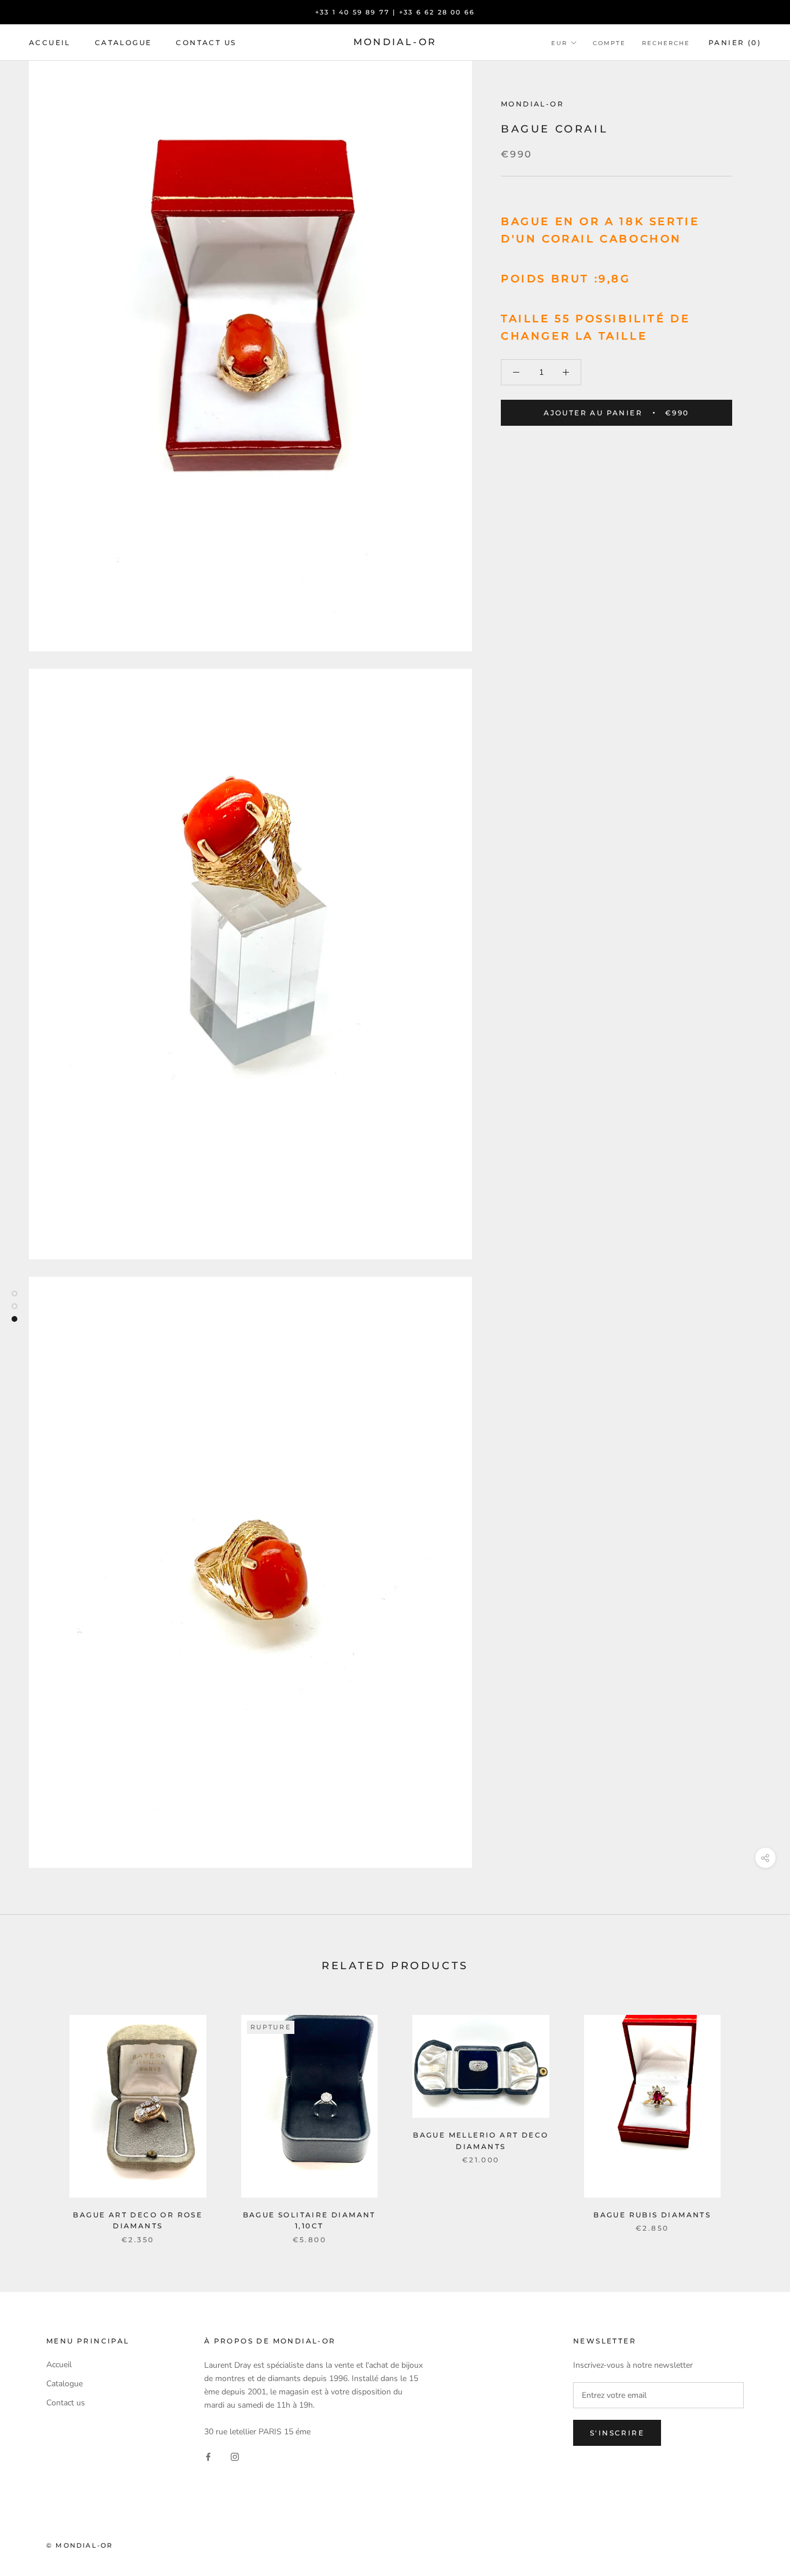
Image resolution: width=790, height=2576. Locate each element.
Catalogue (123, 43)
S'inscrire (617, 2433)
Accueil (50, 43)
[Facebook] (208, 2457)
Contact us (206, 43)
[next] (754, 2118)
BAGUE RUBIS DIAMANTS (652, 2215)
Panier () (735, 43)
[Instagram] (235, 2457)
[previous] (36, 2118)
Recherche (666, 43)
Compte (609, 43)
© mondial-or (80, 2545)
